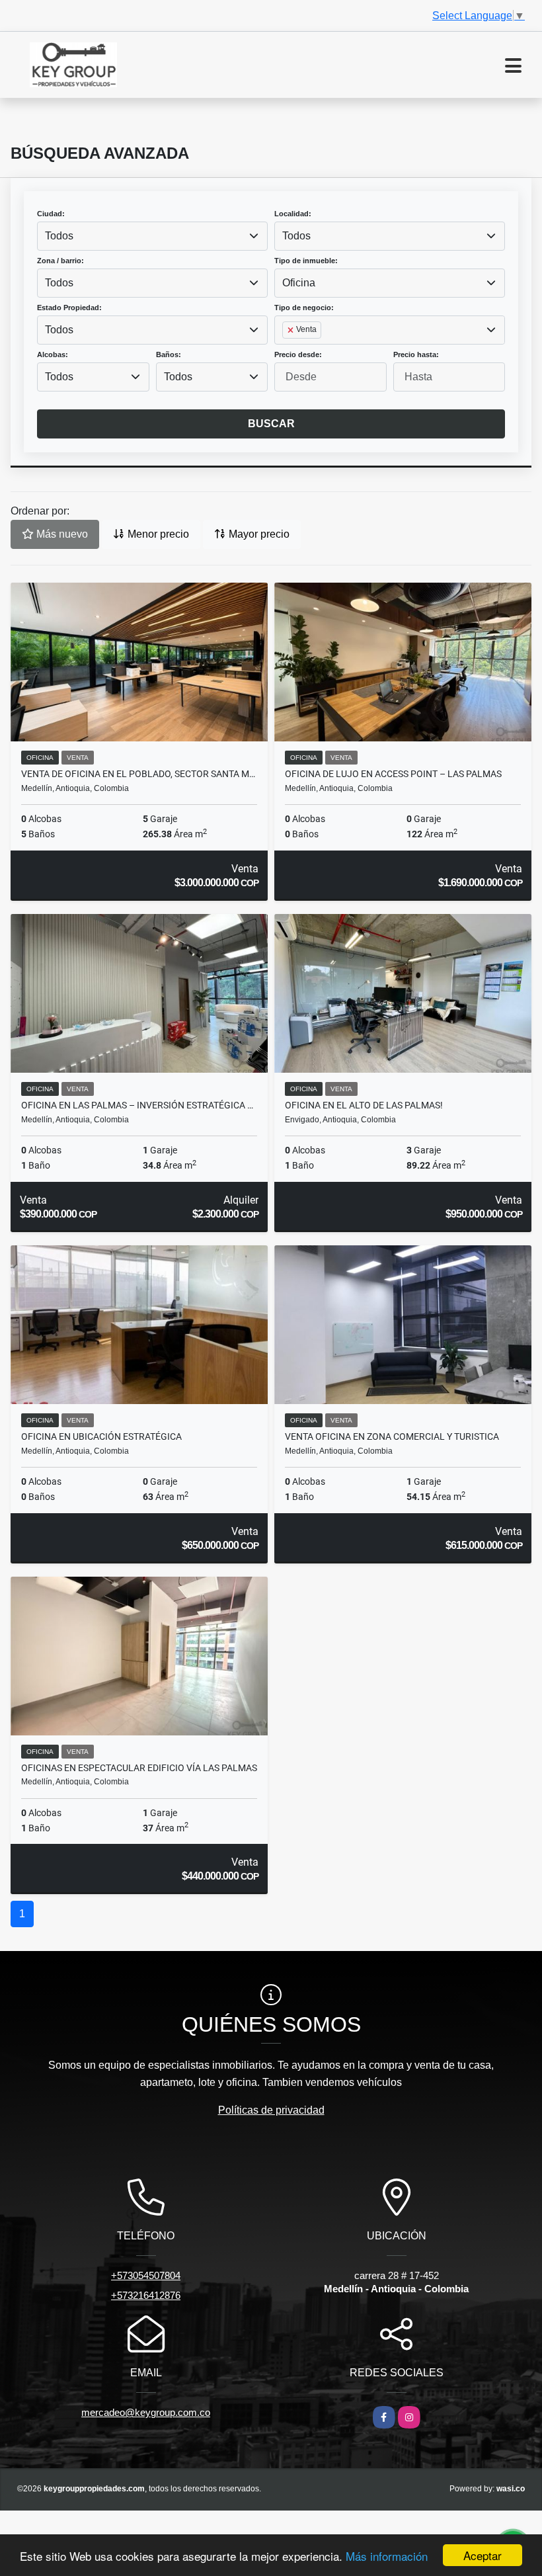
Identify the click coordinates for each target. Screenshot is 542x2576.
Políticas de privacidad (271, 2110)
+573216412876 (146, 2295)
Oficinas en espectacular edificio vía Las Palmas (139, 1768)
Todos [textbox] (59, 236)
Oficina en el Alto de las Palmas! (364, 1105)
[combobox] (152, 236)
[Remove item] (291, 330)
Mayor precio (258, 534)
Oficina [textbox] (299, 283)
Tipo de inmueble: (306, 261)
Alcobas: (53, 354)
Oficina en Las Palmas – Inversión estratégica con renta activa (139, 1105)
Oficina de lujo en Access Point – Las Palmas (393, 774)
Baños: (169, 354)
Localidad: (293, 214)
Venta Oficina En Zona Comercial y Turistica (392, 1436)
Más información (387, 2556)
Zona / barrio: (60, 261)
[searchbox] (286, 351)
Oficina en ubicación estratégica (101, 1436)
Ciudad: (51, 214)
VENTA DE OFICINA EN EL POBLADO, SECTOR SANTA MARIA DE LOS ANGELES (139, 774)
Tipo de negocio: (304, 308)
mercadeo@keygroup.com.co (146, 2412)
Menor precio (157, 534)
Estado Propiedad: (69, 308)
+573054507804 (146, 2275)
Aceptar (483, 2555)
